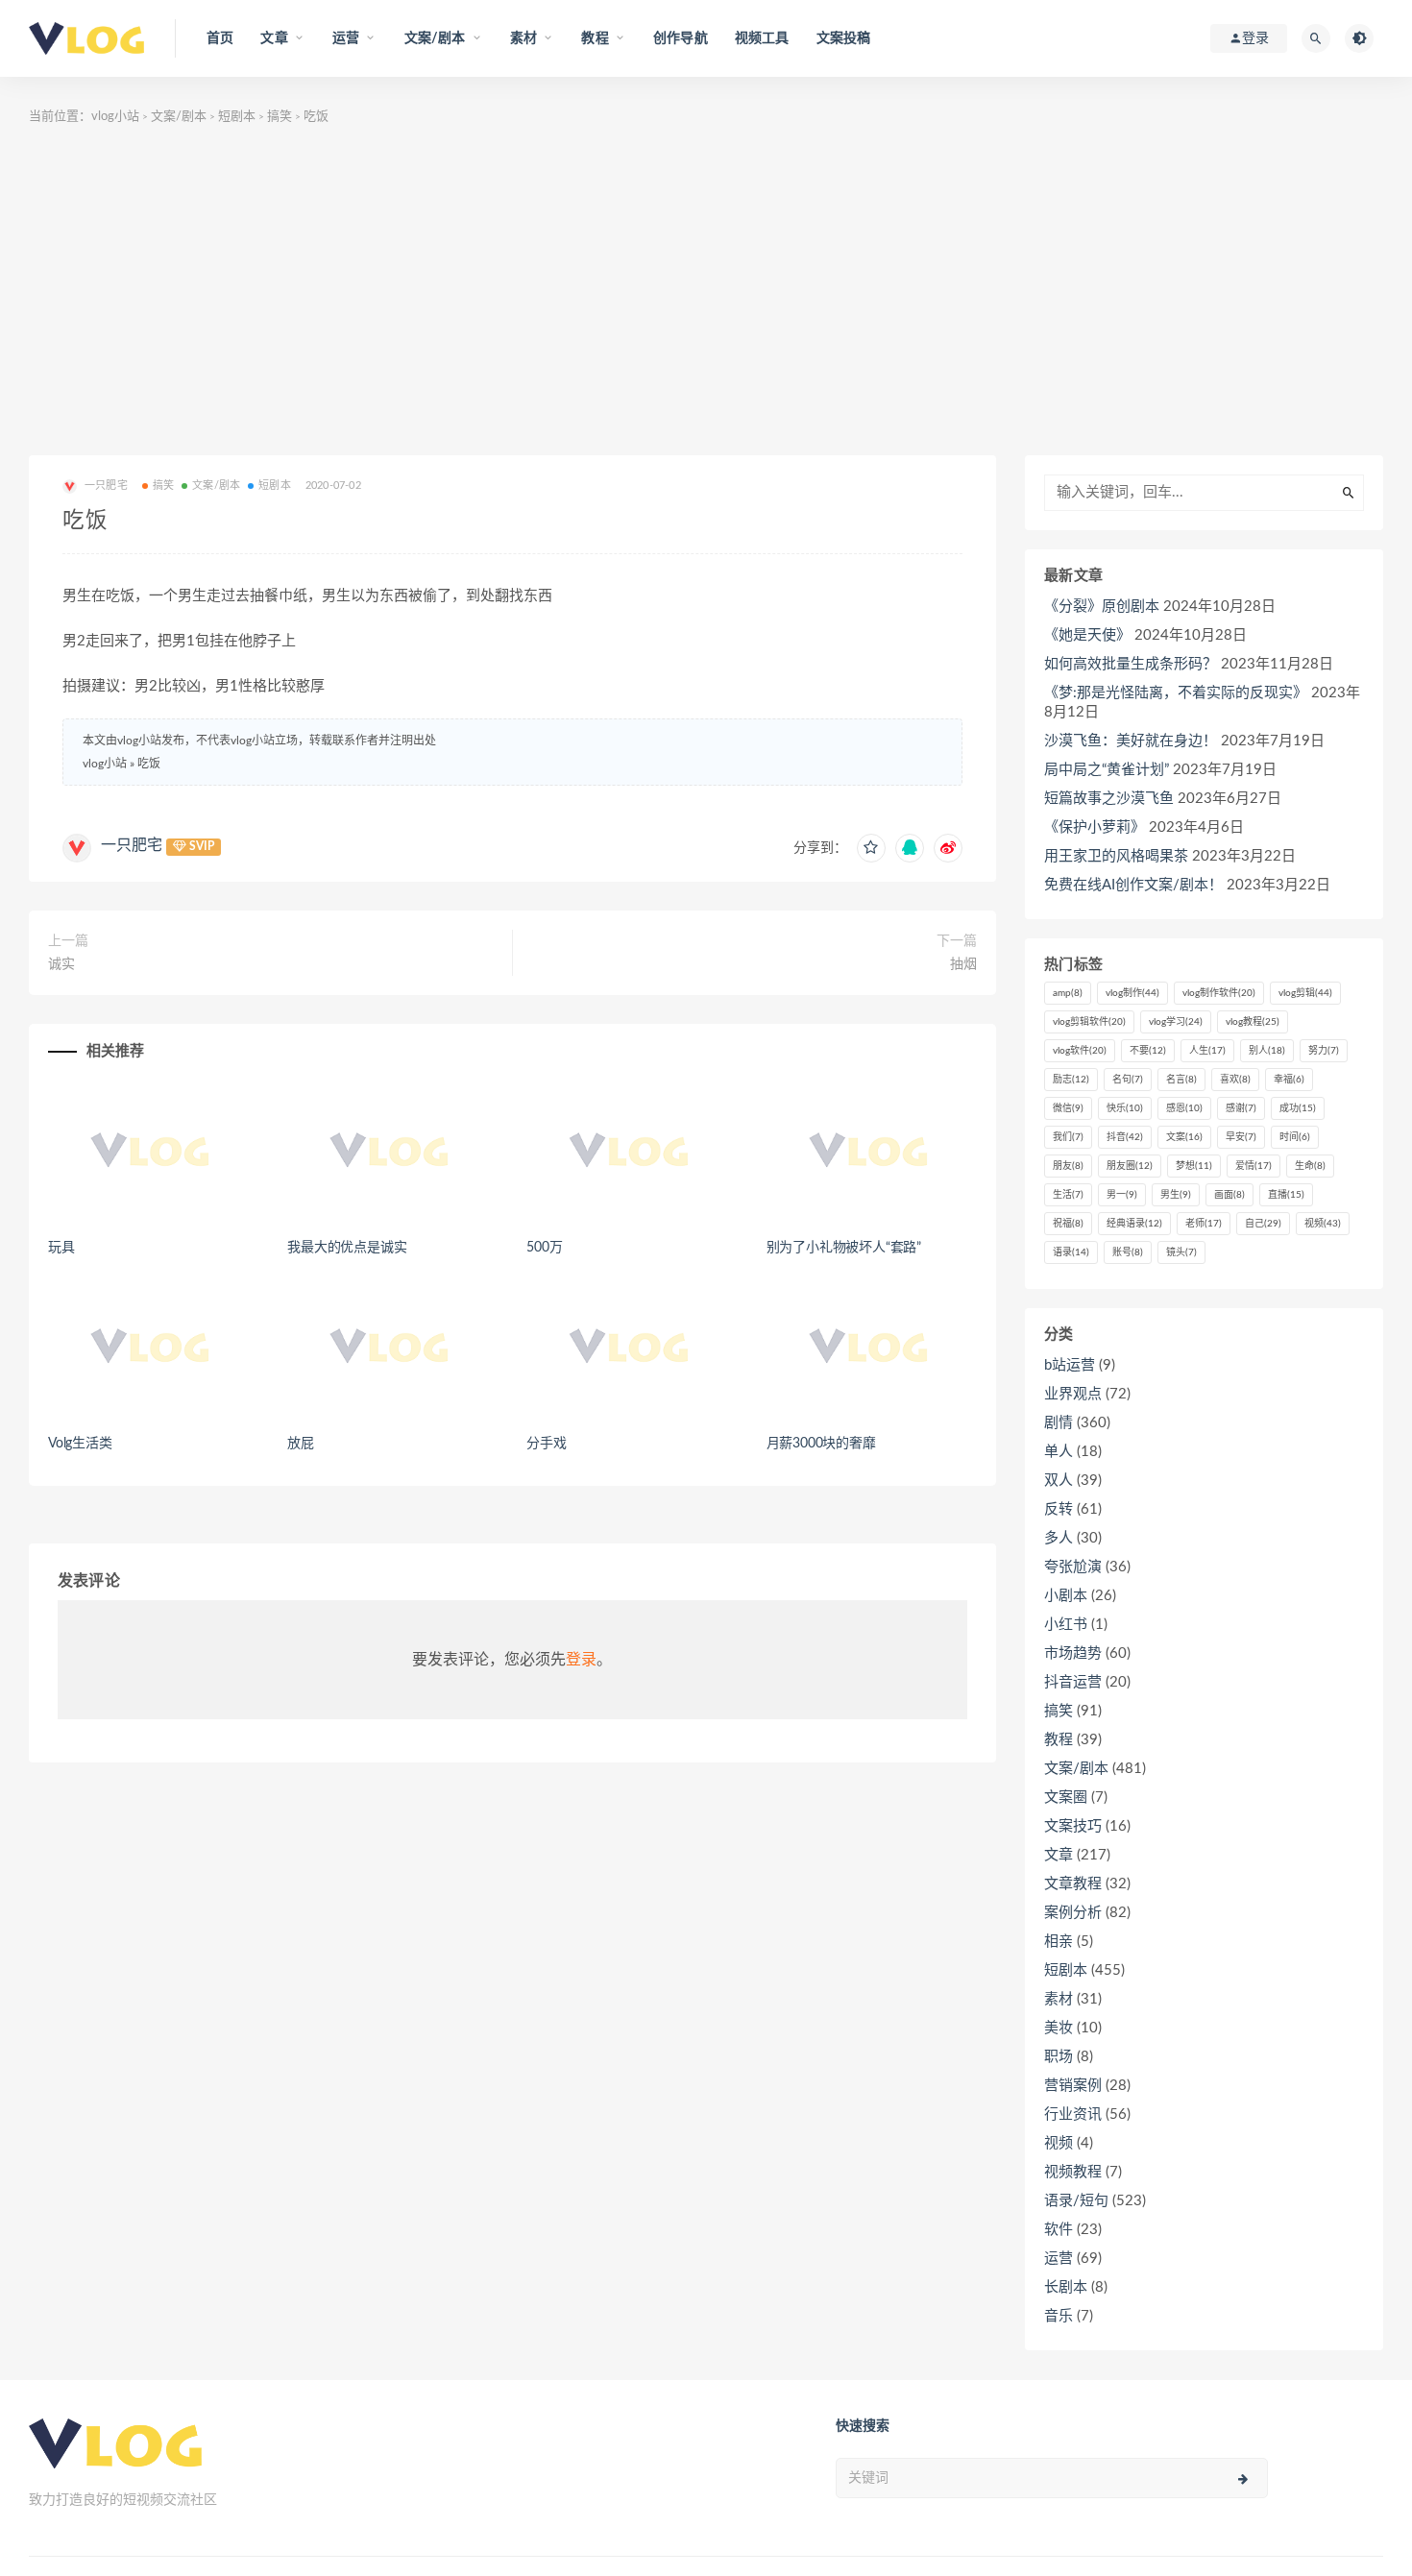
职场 (1059, 2057)
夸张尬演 (1073, 1567)
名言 (1181, 1080)
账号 (1128, 1252)
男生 (1176, 1195)
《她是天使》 (1087, 635)
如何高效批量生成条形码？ (1131, 664)
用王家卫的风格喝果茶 (1116, 856)
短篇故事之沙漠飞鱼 (1109, 799)
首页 (220, 38)
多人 (1059, 1538)
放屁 (301, 1444)
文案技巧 (1073, 1826)
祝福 (1068, 1224)
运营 (1059, 2259)
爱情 (1254, 1166)
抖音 (1125, 1137)
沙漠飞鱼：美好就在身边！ (1131, 741)
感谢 (1241, 1108)
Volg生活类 (80, 1444)
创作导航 (681, 38)
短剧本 (237, 117)
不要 (1148, 1051)
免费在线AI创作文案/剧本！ (1133, 885)
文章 (1059, 1855)
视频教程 (1073, 2172)
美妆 (1059, 2028)
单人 (1059, 1452)
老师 (1204, 1224)
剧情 (1059, 1423)
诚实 (61, 964)
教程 (1059, 1740)
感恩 (1184, 1108)
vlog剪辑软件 (1089, 1022)
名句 (1128, 1080)
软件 (1059, 2230)
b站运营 (1070, 1365)
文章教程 (1073, 1884)
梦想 (1194, 1166)
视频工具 (762, 38)
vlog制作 (1132, 993)
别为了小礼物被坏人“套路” (844, 1248)
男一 (1122, 1195)
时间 (1295, 1137)
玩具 (61, 1248)
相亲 (1059, 1942)
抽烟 (963, 964)
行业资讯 (1073, 2114)
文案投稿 (844, 38)
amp (1068, 993)
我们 (1068, 1137)
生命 (1310, 1166)
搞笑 (280, 117)
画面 (1229, 1195)
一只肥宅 (132, 845)
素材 (1059, 1999)
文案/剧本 (179, 117)
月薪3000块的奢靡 (821, 1444)
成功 (1298, 1108)
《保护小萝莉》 (1095, 827)
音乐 (1059, 2316)
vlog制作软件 (1219, 993)
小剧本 (1066, 1596)
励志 (1071, 1080)
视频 (1323, 1224)
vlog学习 (1176, 1022)
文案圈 (1066, 1798)
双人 (1059, 1481)
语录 (1071, 1252)
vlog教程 (1253, 1022)
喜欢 (1235, 1080)
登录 (581, 1660)
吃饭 (149, 764)
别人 (1267, 1051)
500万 (544, 1248)
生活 (1068, 1195)
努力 (1324, 1051)
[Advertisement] (706, 292)
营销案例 (1073, 2086)
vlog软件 (1080, 1051)
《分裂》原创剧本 (1102, 607)
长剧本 (1066, 2287)
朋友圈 (1130, 1166)
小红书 (1066, 1625)
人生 (1207, 1051)
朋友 (1068, 1166)
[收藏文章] (871, 848)
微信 (1068, 1108)
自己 (1263, 1224)
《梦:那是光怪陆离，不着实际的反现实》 (1176, 693)
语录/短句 (1076, 2201)
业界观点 (1073, 1394)
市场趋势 (1073, 1653)
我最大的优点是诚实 (347, 1248)
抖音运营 (1073, 1682)
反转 (1059, 1509)
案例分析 (1073, 1913)
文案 (1184, 1137)
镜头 (1181, 1252)
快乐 (1125, 1108)
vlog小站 (115, 117)
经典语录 (1134, 1224)
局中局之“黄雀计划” (1107, 770)
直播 (1286, 1195)
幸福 (1289, 1080)
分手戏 (546, 1444)
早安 (1241, 1137)
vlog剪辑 (1305, 993)
